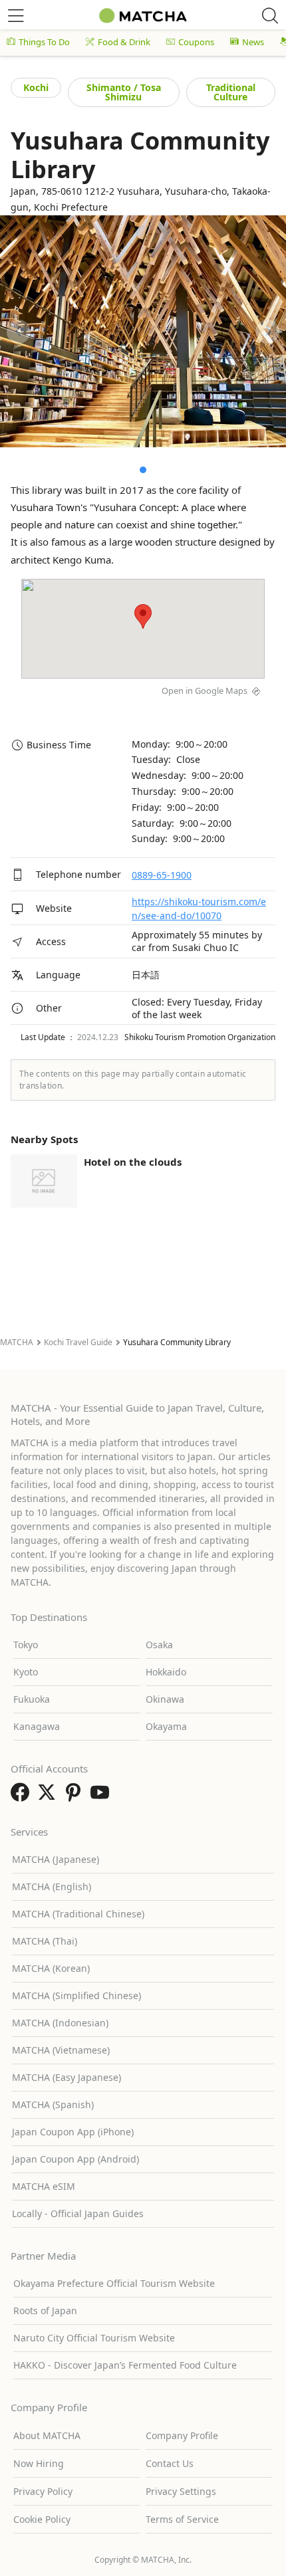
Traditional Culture (231, 92)
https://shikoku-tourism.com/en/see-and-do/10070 (199, 909)
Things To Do (44, 42)
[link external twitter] (49, 1796)
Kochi (36, 87)
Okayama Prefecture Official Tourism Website (114, 2283)
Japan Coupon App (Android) (75, 2159)
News (253, 42)
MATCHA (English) (52, 1886)
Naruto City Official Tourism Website (94, 2338)
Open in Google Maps (205, 691)
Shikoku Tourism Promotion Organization (200, 1037)
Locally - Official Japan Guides (78, 2213)
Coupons (196, 42)
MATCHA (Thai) (45, 1941)
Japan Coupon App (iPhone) (73, 2132)
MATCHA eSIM (44, 2186)
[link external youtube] (102, 1796)
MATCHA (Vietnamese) (61, 2050)
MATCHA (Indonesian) (60, 2023)
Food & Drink (124, 42)
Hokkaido (166, 1672)
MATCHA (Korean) (51, 1968)
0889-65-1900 (162, 875)
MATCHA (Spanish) (53, 2104)
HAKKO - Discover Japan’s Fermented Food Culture (125, 2365)
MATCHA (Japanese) (56, 1859)
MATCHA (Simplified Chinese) (76, 1995)
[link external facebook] (23, 1796)
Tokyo (26, 1645)
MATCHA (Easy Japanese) (67, 2077)
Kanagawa (37, 1726)
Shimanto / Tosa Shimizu (124, 92)
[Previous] (19, 332)
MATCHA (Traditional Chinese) (78, 1914)
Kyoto (26, 1672)
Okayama (166, 1726)
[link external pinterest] (76, 1796)
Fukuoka (32, 1699)
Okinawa (165, 1699)
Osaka (159, 1645)
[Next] (267, 332)
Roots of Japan (45, 2310)
